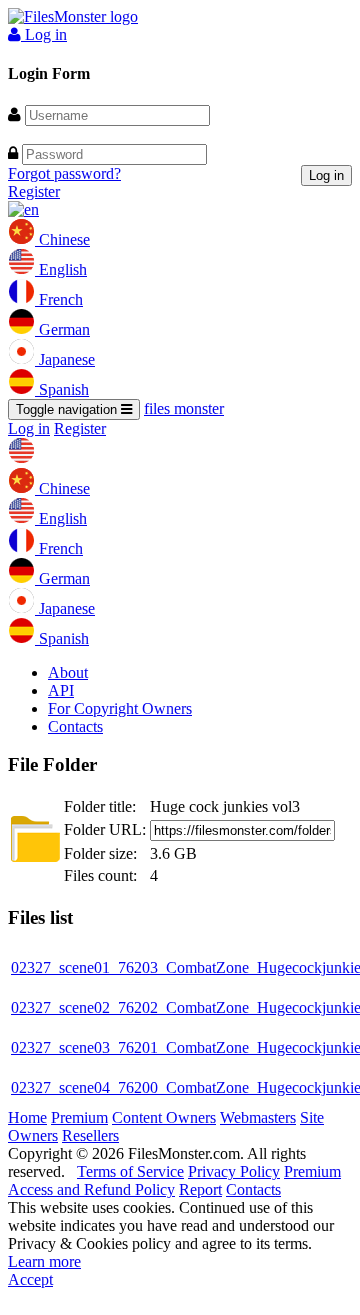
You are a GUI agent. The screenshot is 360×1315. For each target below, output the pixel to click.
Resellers (90, 1135)
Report (200, 1189)
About (68, 672)
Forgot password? (64, 173)
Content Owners (164, 1117)
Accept (30, 1279)
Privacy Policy (234, 1171)
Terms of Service (130, 1171)
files (184, 408)
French (59, 299)
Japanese (65, 359)
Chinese (62, 239)
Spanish (62, 389)
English (61, 269)
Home (27, 1117)
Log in (44, 34)
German (62, 329)
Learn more (44, 1261)
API (61, 690)
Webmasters (258, 1117)
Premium (79, 1117)
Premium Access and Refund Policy (174, 1180)
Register (34, 191)
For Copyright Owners (120, 708)
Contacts (75, 726)
